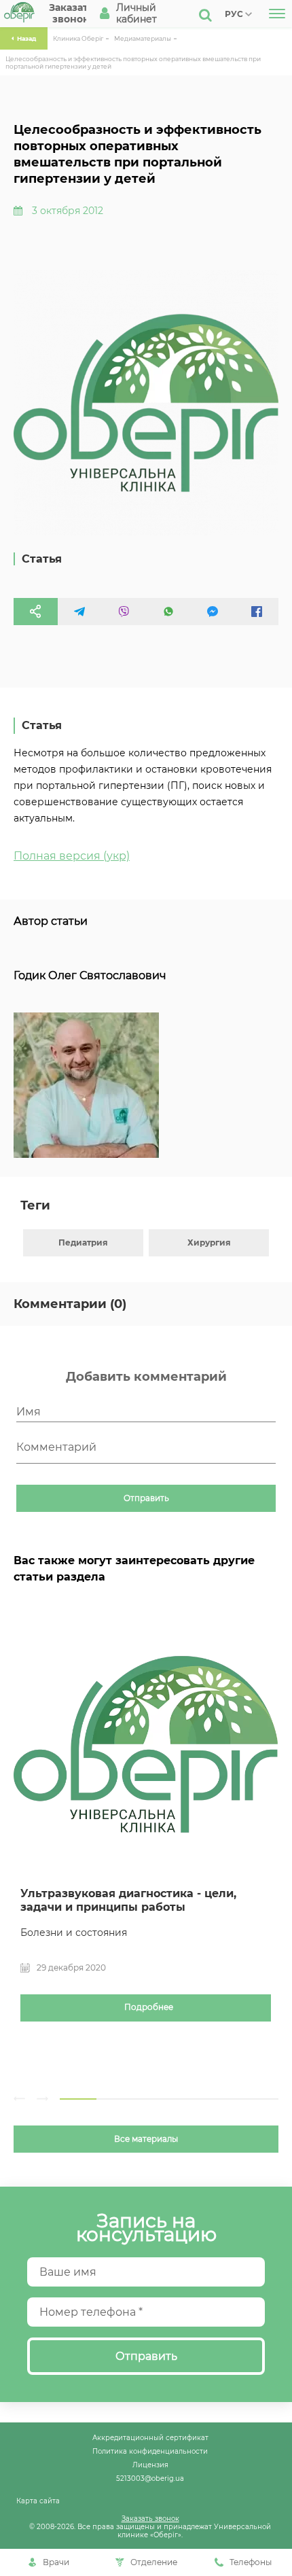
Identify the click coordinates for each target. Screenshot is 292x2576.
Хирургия (209, 1242)
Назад (26, 38)
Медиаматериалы (143, 38)
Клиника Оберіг (78, 38)
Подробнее (149, 2007)
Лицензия (150, 2465)
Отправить (146, 1498)
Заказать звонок (150, 2518)
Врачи (56, 2562)
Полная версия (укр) (72, 856)
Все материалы (146, 2139)
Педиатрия (83, 1242)
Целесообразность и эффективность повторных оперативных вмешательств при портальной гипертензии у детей (133, 63)
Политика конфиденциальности (150, 2451)
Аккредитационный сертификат (150, 2437)
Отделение (154, 2562)
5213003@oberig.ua (150, 2478)
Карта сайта (38, 2501)
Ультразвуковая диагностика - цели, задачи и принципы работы (128, 1900)
